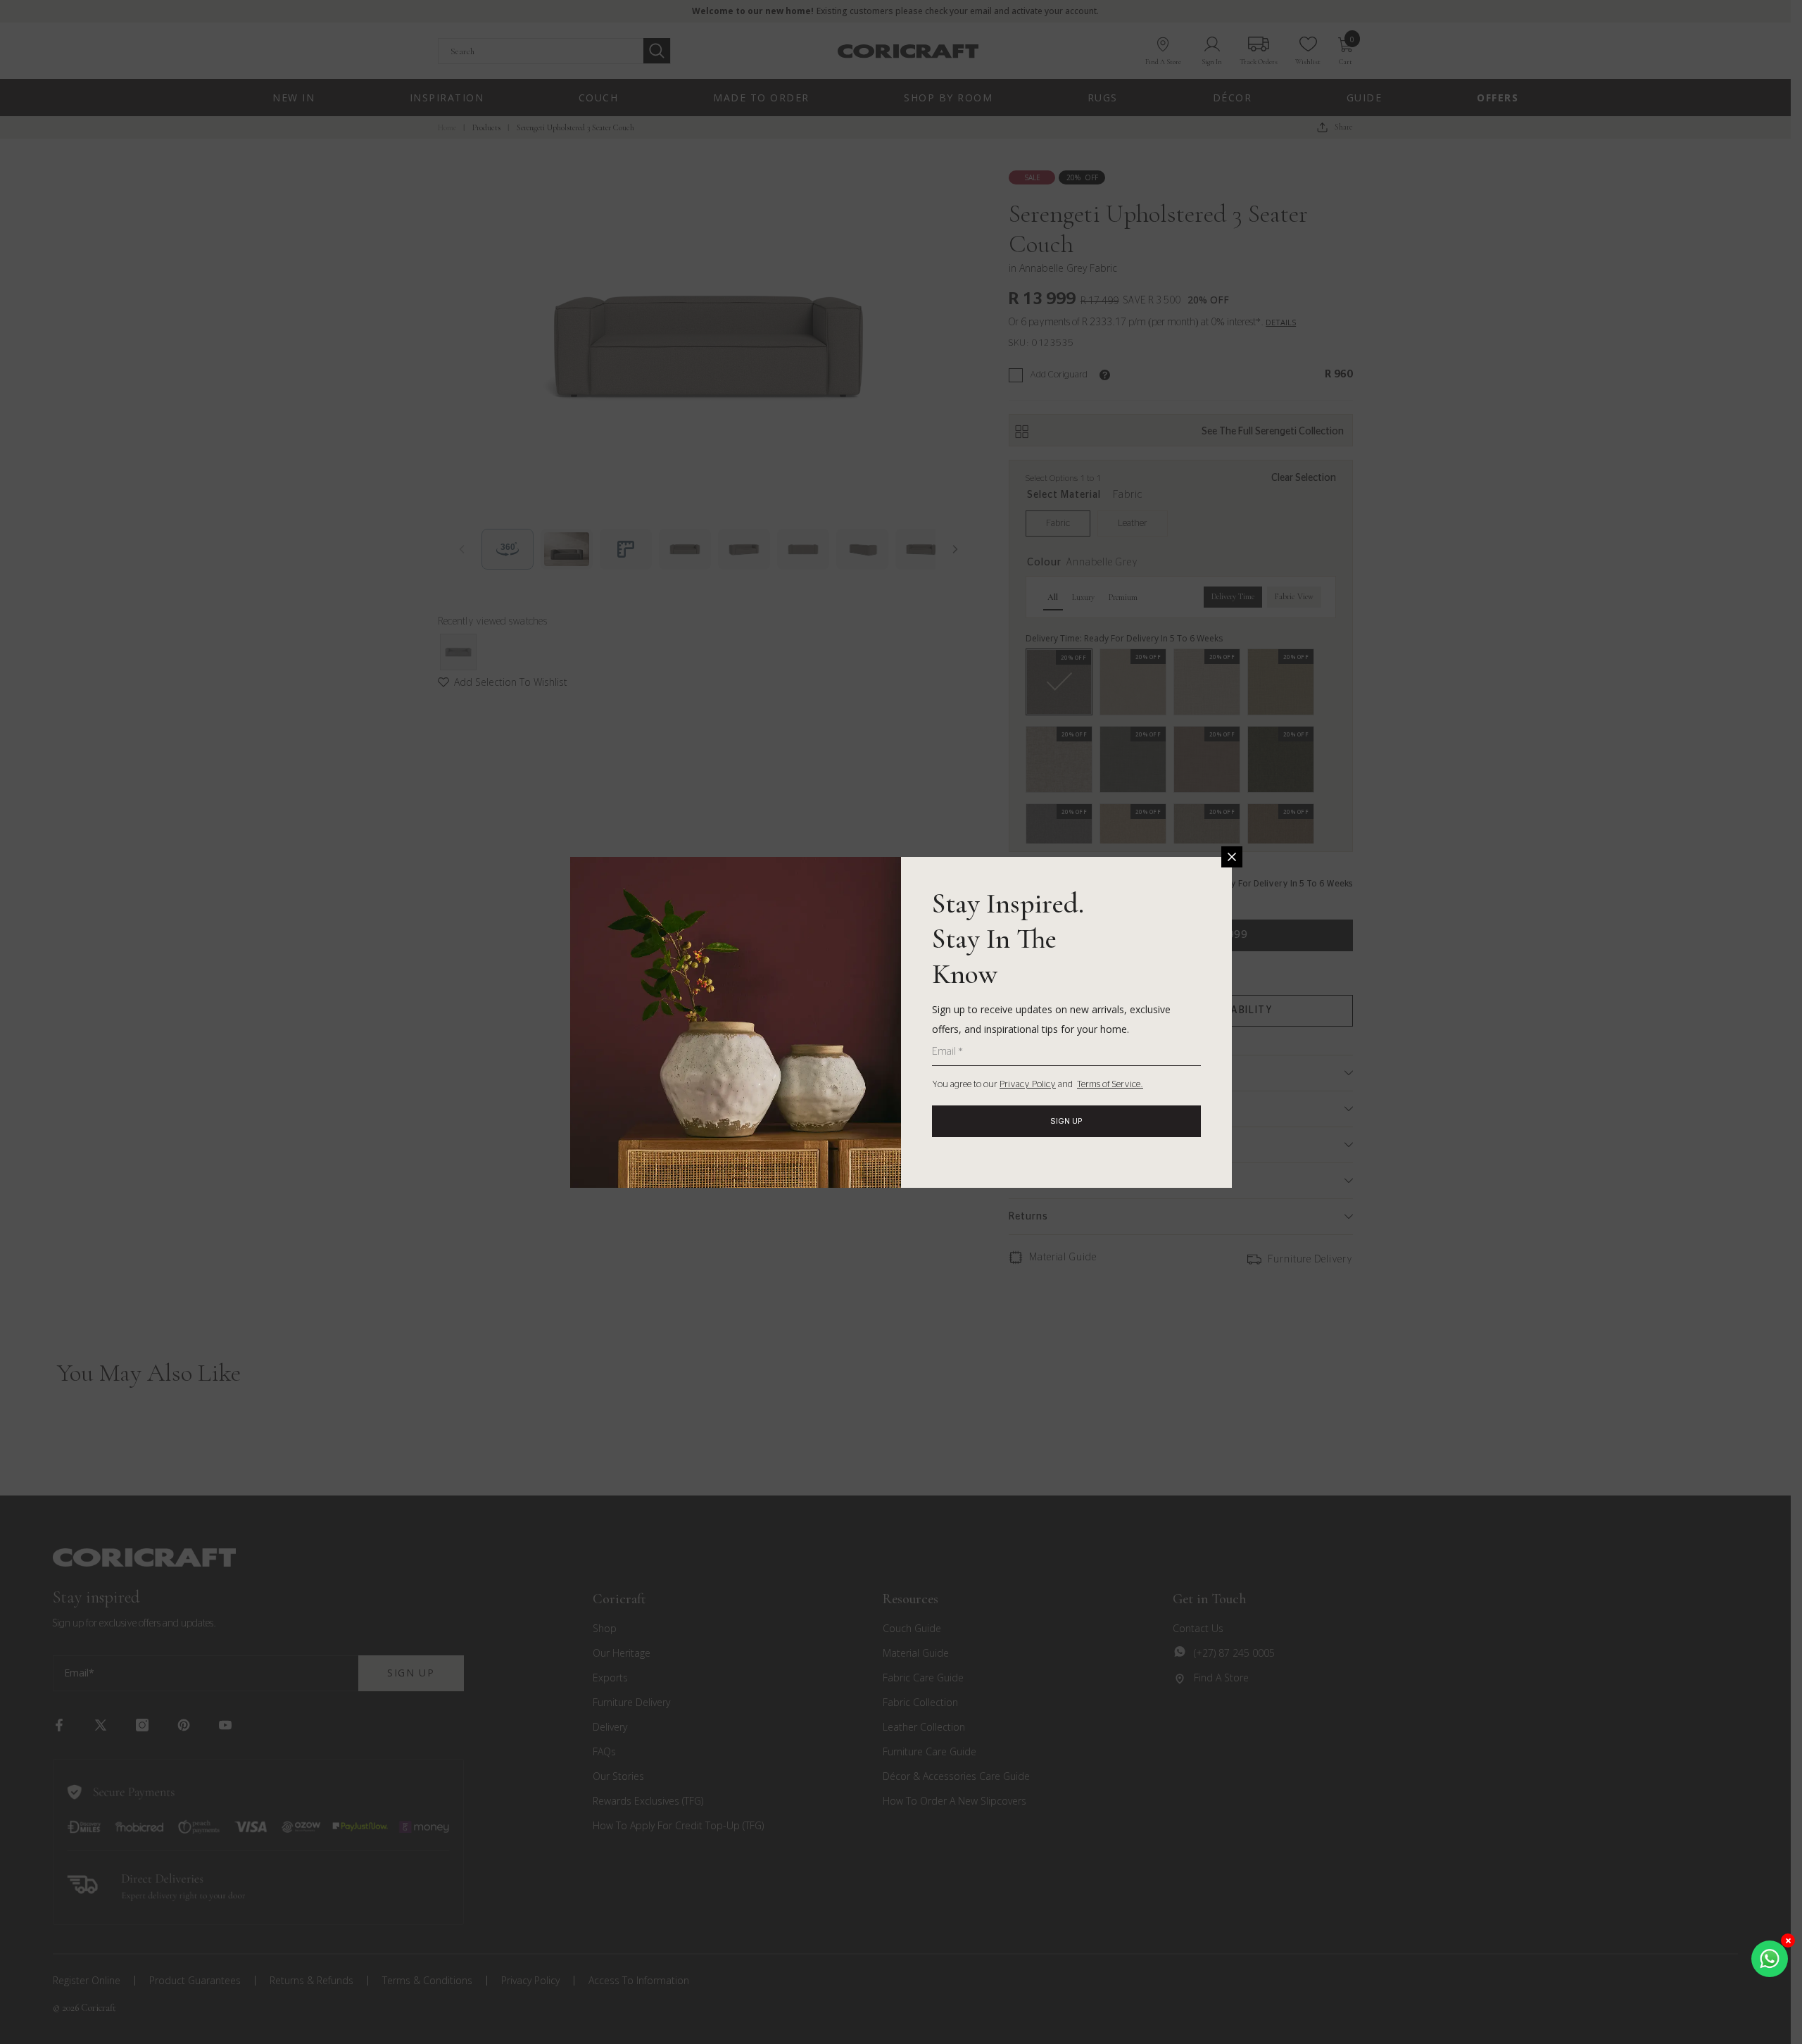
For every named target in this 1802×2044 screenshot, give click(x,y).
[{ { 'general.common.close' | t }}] (1232, 857)
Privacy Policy (1028, 1085)
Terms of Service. (1110, 1085)
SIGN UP (1066, 1121)
